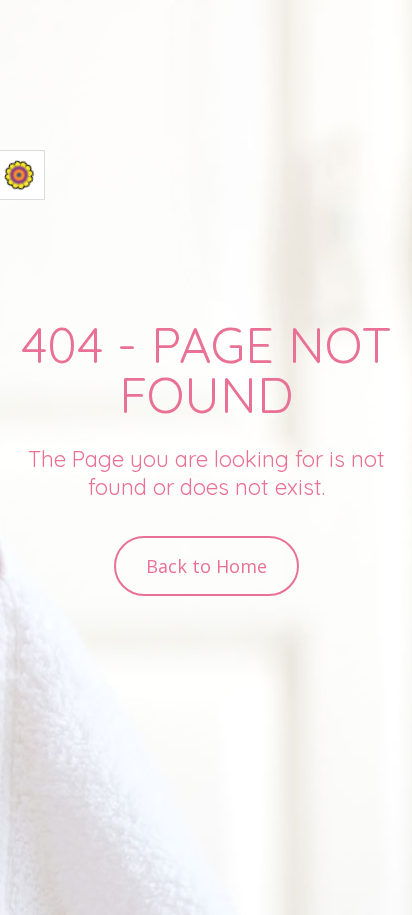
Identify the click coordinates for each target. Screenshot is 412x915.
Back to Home (206, 566)
